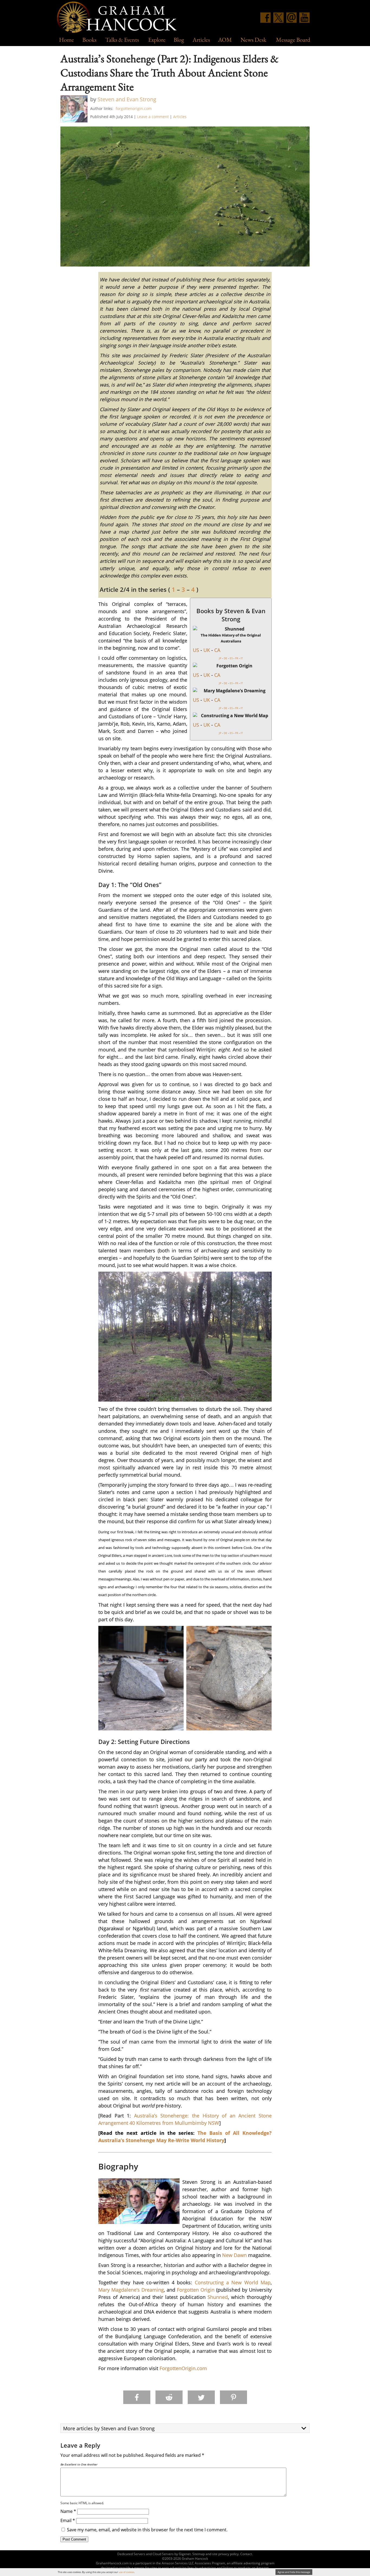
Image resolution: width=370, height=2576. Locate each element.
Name (68, 2511)
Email (68, 2520)
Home (66, 40)
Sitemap (199, 2554)
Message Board (293, 40)
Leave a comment (153, 117)
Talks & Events (122, 40)
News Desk (253, 40)
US (196, 650)
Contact (246, 2554)
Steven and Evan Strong (127, 99)
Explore (157, 40)
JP (220, 658)
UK (207, 650)
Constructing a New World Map (233, 2282)
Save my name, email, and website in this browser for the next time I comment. (147, 2530)
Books (89, 40)
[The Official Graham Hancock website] (119, 18)
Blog (179, 40)
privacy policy (228, 2554)
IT (242, 658)
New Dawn (234, 2255)
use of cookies (126, 2572)
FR (237, 658)
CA (217, 650)
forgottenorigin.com (134, 108)
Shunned (218, 2297)
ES (231, 658)
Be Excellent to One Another (79, 2464)
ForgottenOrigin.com (183, 2368)
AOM (225, 40)
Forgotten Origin (196, 2290)
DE (225, 658)
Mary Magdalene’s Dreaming (131, 2290)
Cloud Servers (163, 2554)
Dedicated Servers (131, 2554)
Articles (201, 40)
